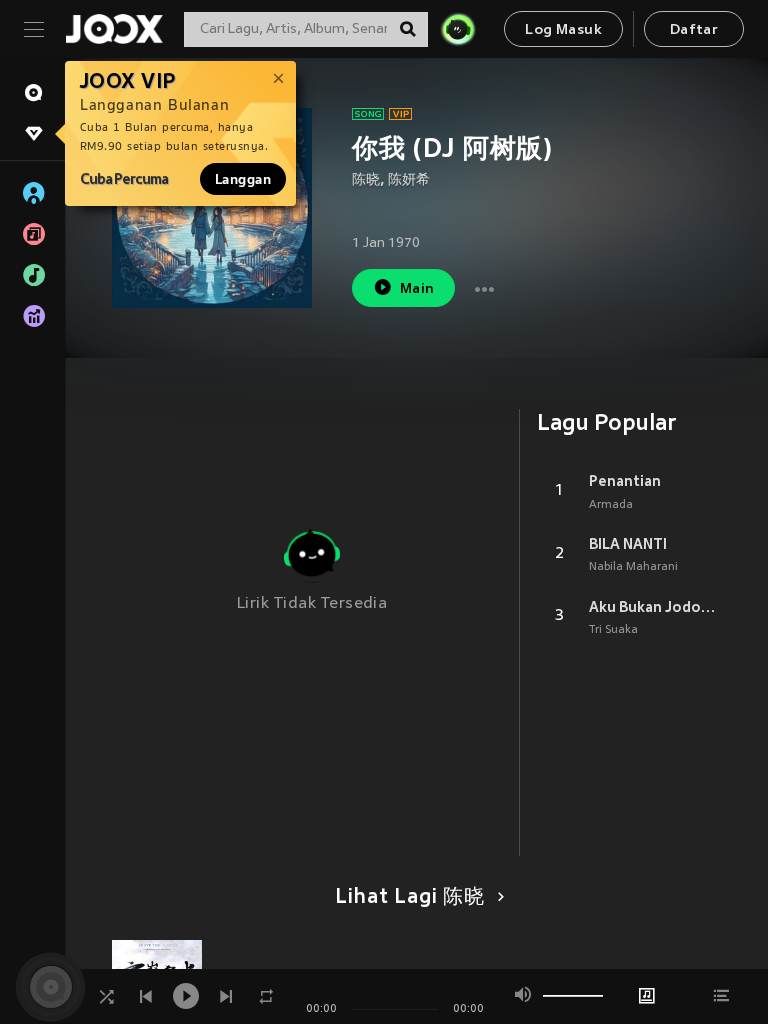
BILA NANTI (628, 544)
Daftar (694, 30)
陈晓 (366, 180)
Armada (611, 505)
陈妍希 (409, 180)
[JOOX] (114, 29)
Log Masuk (563, 30)
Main (417, 289)
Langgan (243, 179)
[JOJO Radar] (458, 29)
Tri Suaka (613, 630)
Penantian (625, 481)
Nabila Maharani (633, 567)
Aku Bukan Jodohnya (655, 607)
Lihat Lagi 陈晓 (410, 898)
